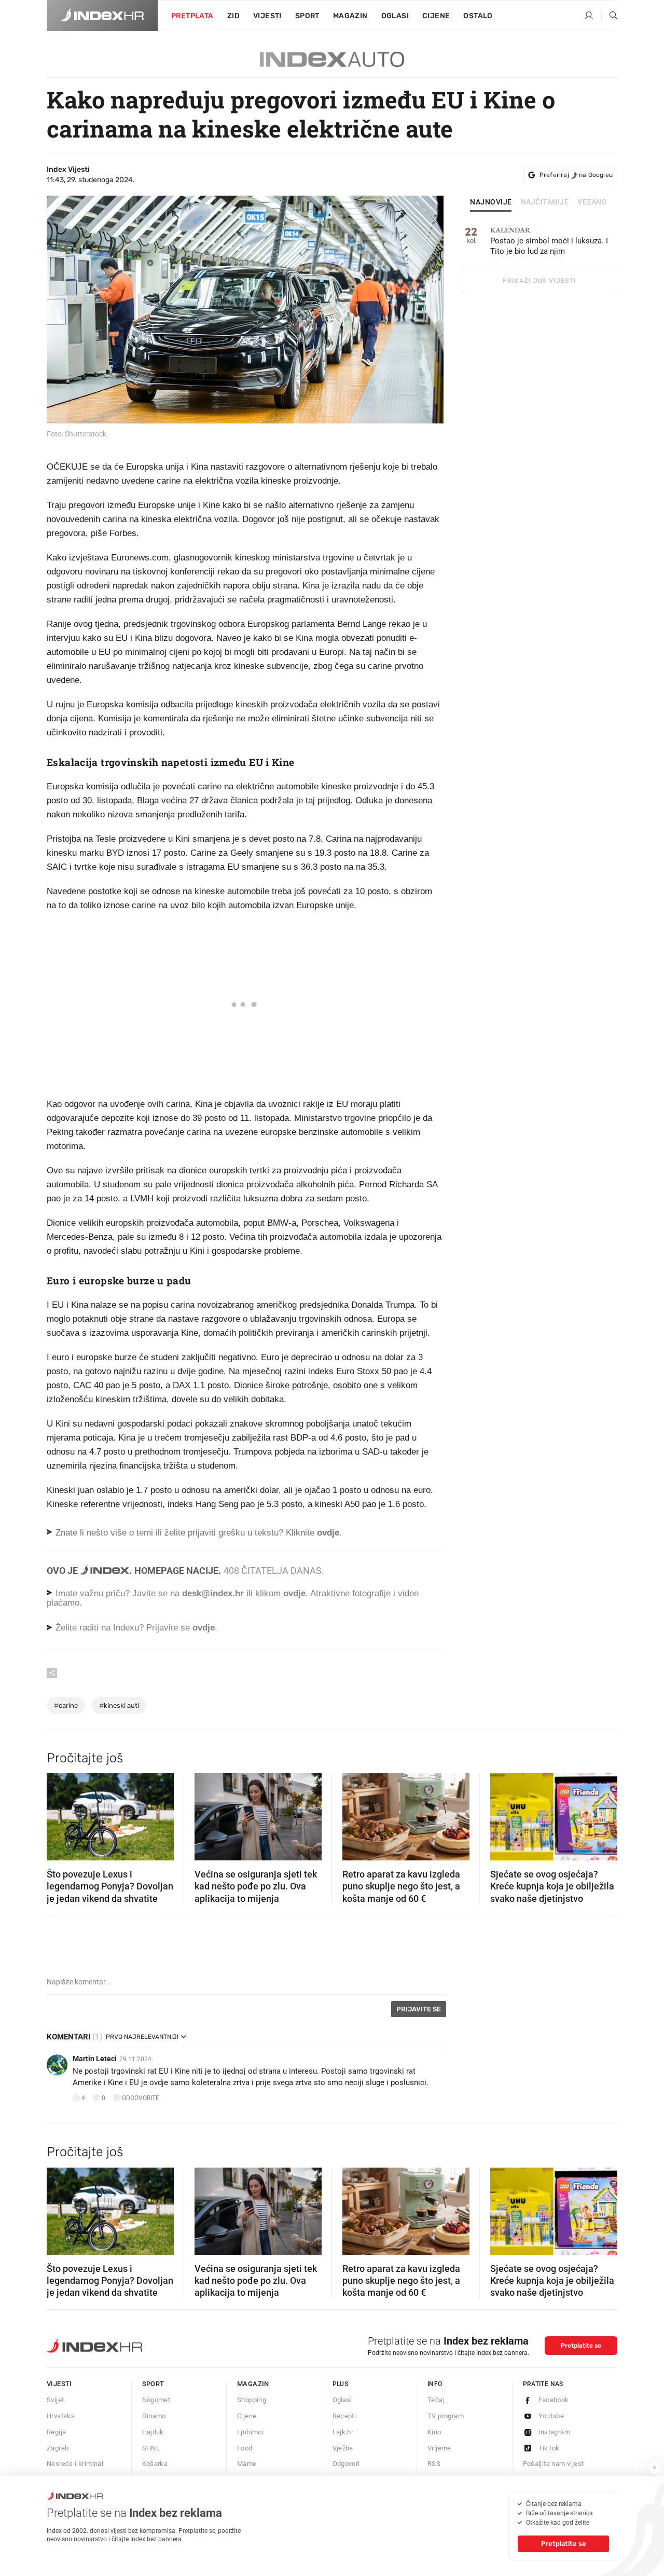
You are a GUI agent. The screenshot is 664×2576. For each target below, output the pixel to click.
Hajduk (153, 2432)
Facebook (554, 2400)
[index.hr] (102, 16)
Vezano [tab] (592, 202)
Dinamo (154, 2416)
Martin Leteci (95, 2059)
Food (245, 2448)
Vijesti (267, 16)
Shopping (252, 2400)
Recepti (344, 2416)
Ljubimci (250, 2432)
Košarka (155, 2464)
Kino (434, 2432)
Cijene (436, 16)
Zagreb (58, 2448)
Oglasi (395, 16)
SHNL (151, 2448)
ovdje (294, 1593)
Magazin (253, 2384)
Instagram (555, 2432)
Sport (307, 16)
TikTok (549, 2448)
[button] (60, 1814)
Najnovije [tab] (491, 202)
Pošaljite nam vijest (554, 2464)
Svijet (55, 2400)
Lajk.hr (343, 2432)
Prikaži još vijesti (539, 281)
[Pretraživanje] (610, 16)
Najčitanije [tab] (545, 202)
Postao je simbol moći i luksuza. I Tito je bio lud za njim (549, 241)
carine (66, 1705)
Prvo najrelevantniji (142, 2037)
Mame (247, 2464)
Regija (56, 2432)
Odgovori (346, 2464)
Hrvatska (61, 2416)
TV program (446, 2416)
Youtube (551, 2416)
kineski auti (119, 1705)
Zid (233, 16)
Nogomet (156, 2400)
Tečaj (436, 2400)
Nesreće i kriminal (75, 2464)
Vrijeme (439, 2448)
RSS (434, 2464)
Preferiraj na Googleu (576, 175)
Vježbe (343, 2448)
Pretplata (192, 16)
